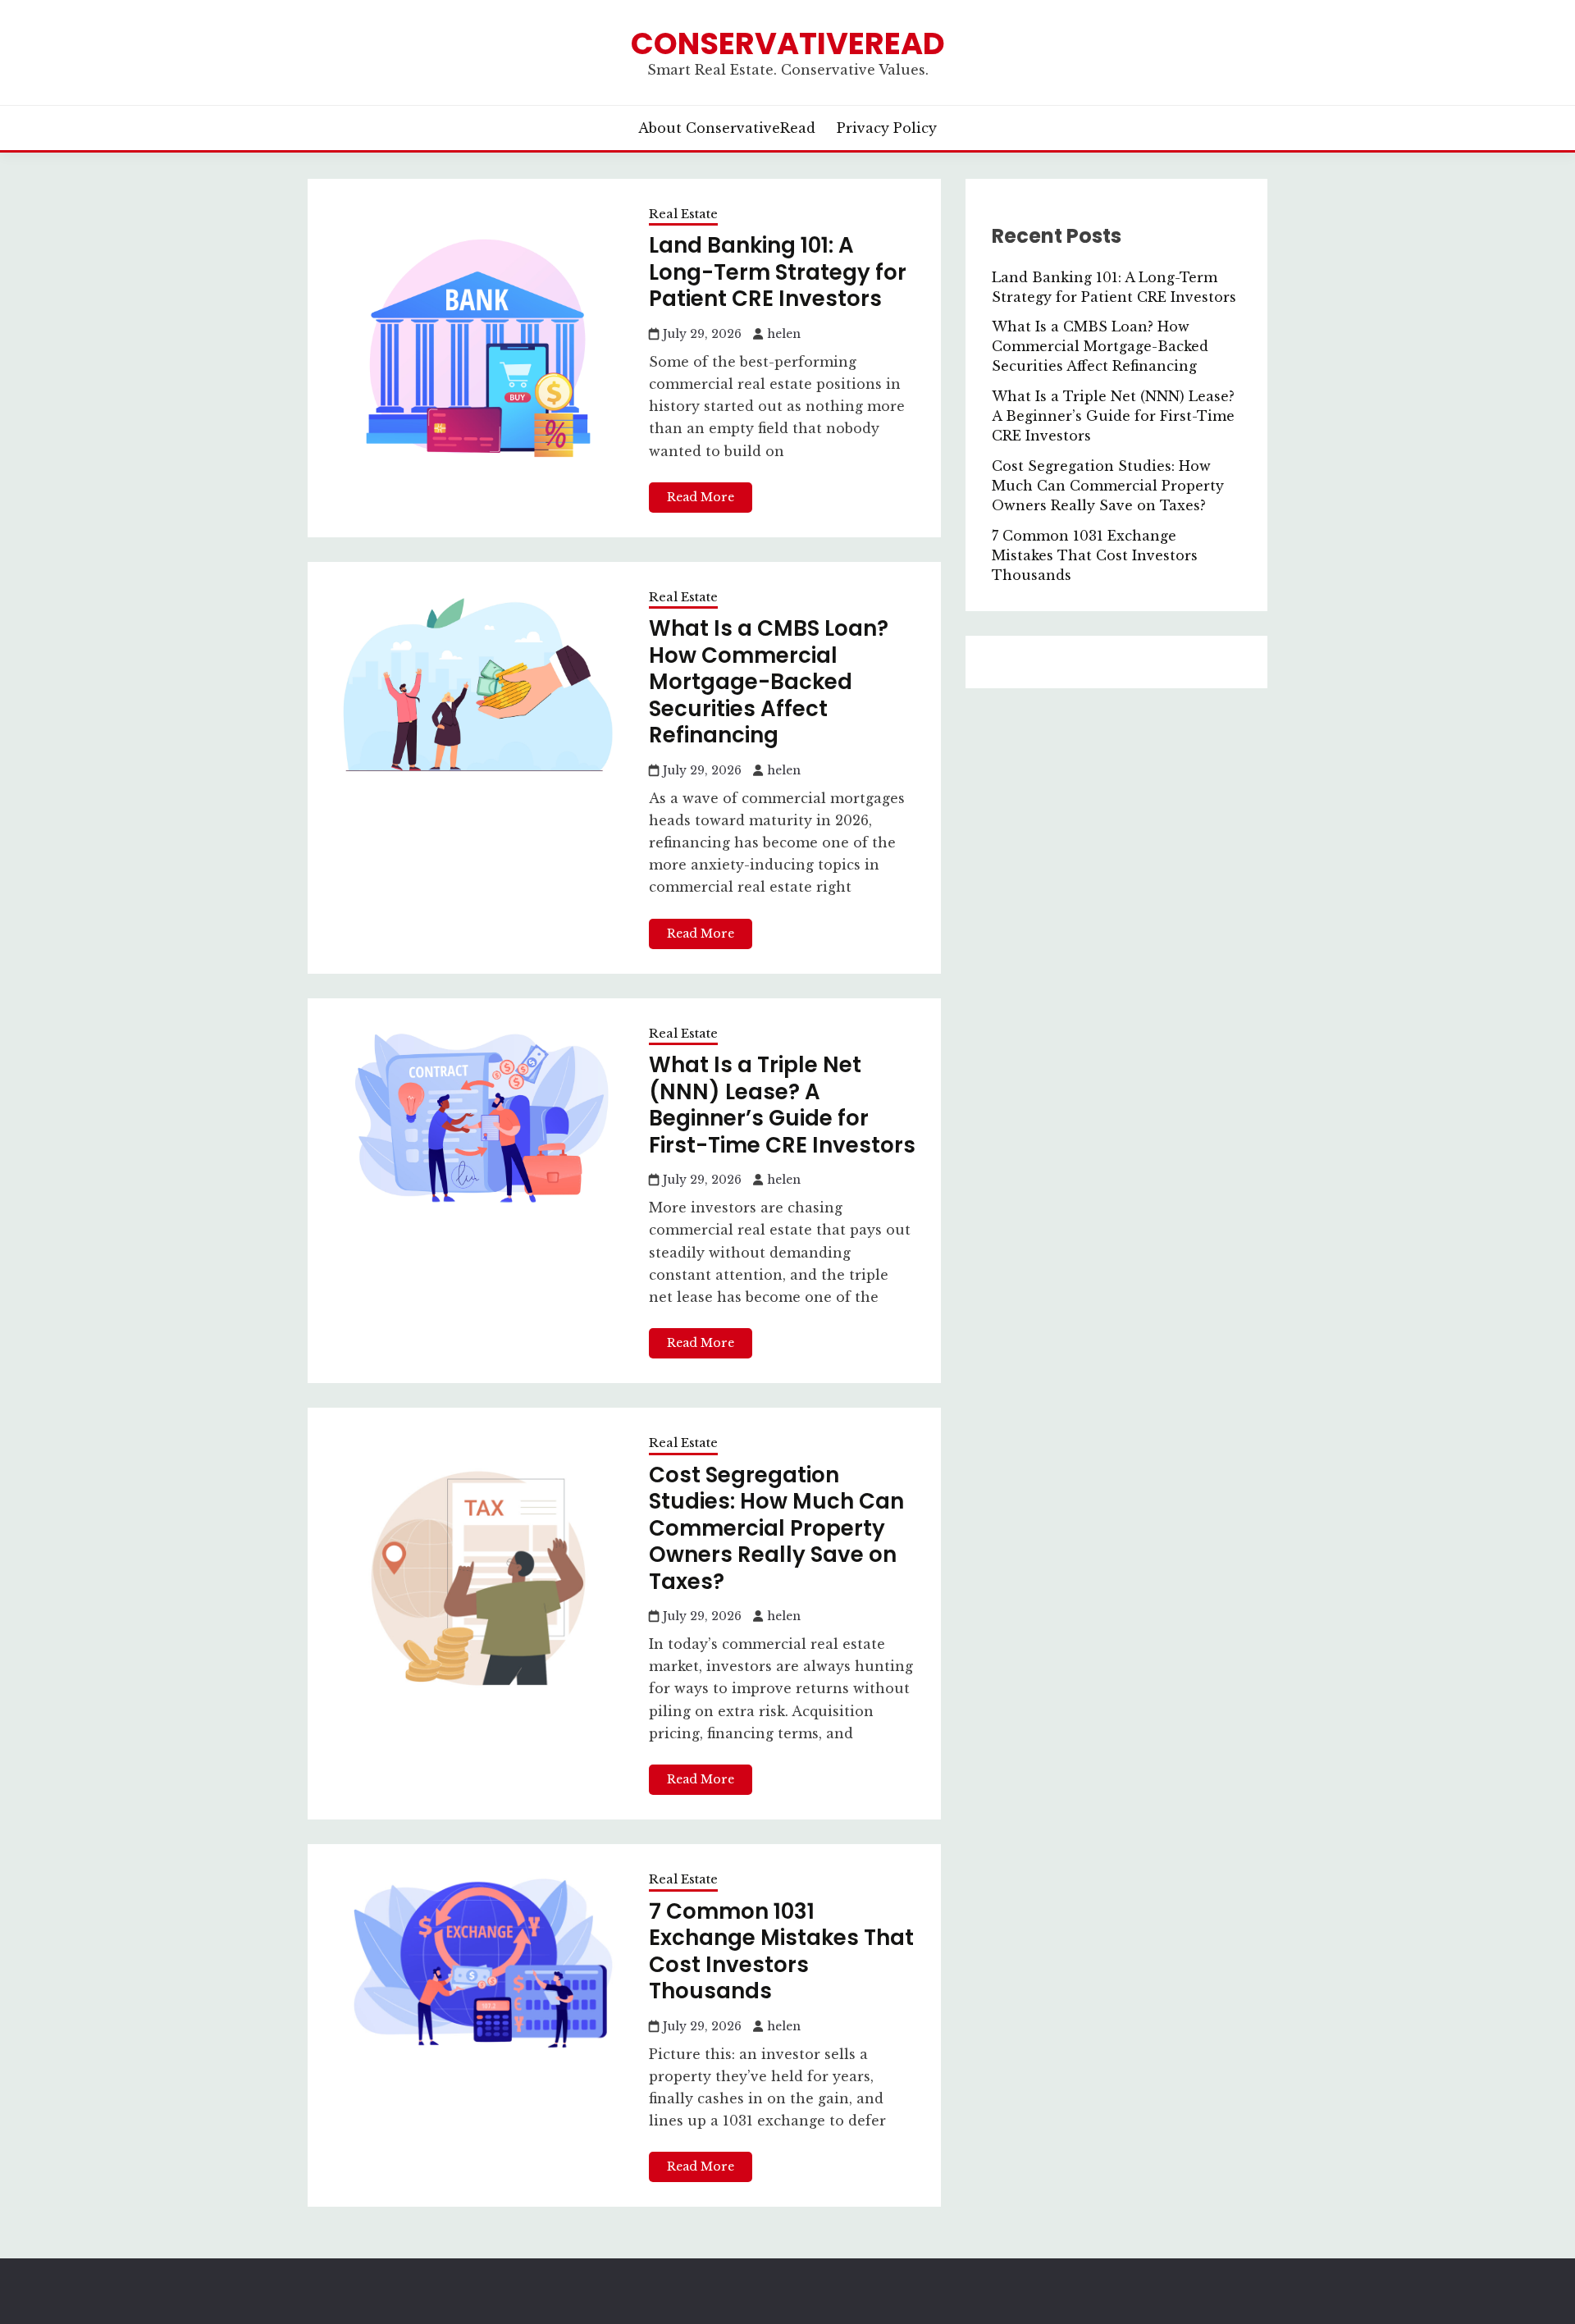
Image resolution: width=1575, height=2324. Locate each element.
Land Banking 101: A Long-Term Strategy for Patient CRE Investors (778, 272)
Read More (701, 497)
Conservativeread (788, 43)
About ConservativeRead (727, 128)
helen (784, 334)
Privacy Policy (887, 128)
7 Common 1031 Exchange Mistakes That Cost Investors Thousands (781, 1952)
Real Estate (683, 214)
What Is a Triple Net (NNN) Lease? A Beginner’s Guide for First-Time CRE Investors (782, 1105)
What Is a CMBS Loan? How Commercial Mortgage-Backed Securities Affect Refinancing (769, 682)
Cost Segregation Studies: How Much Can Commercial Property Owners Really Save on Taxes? (776, 1528)
